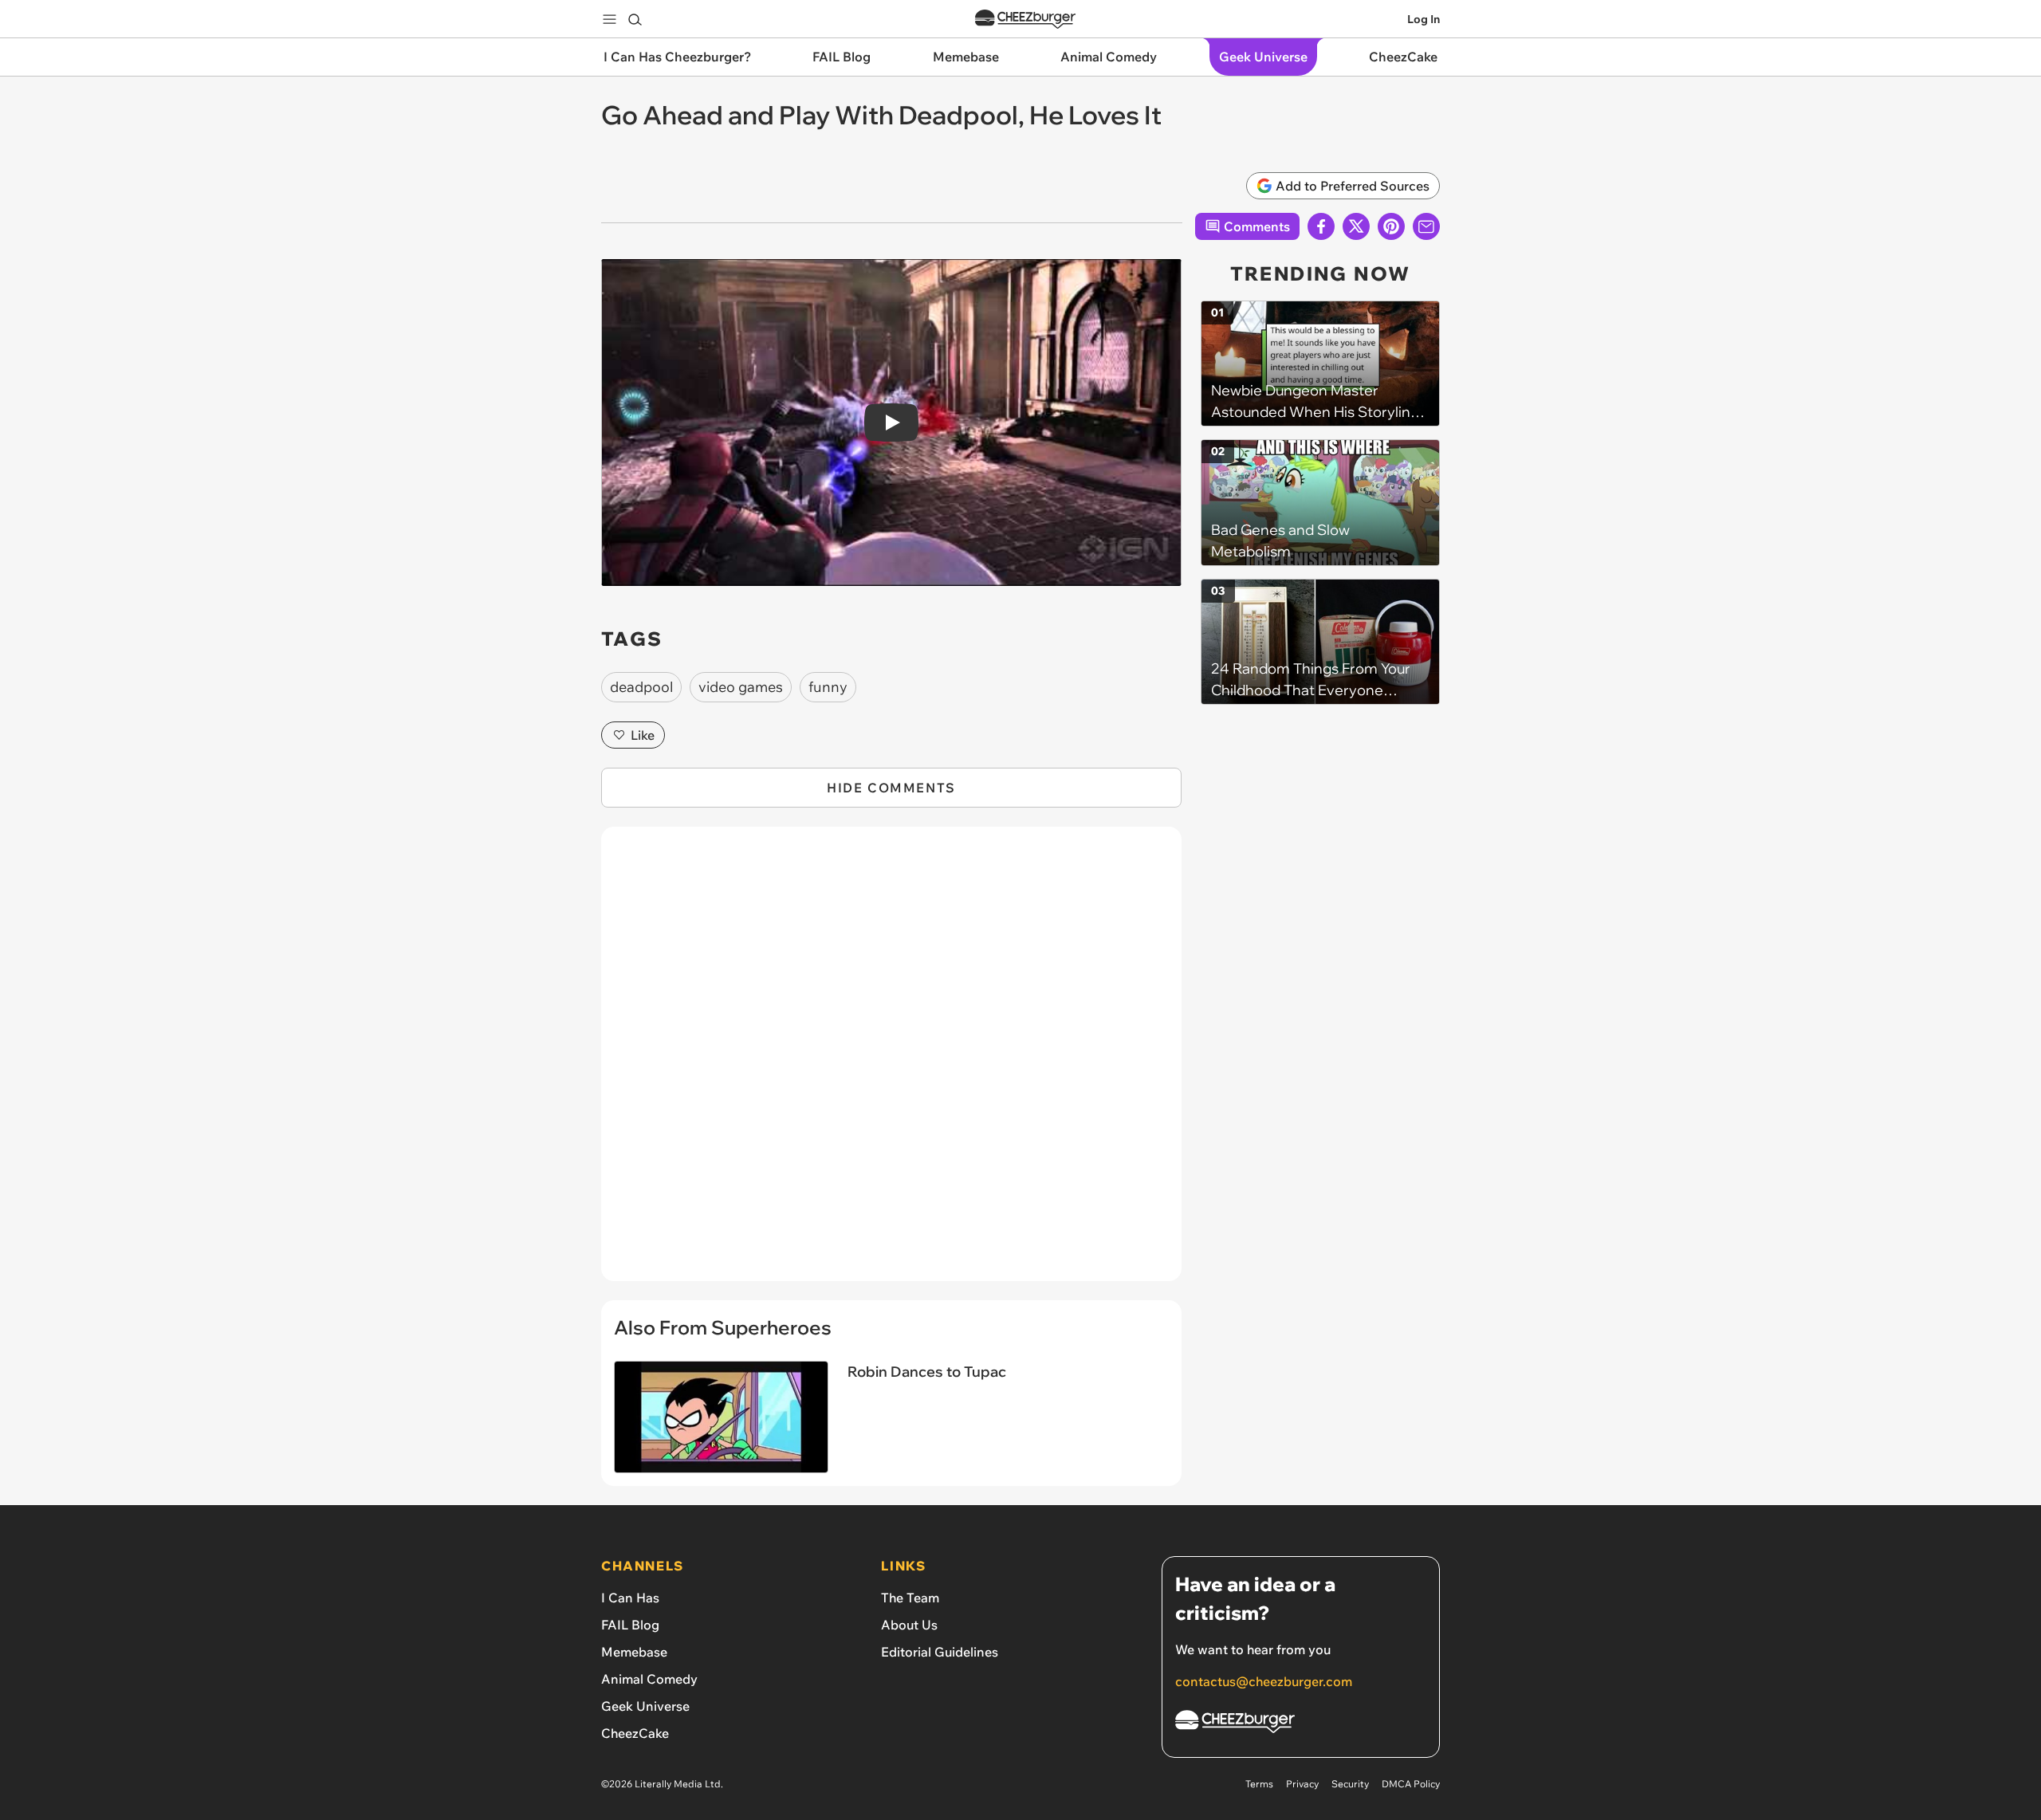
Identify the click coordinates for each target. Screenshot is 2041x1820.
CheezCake (635, 1733)
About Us (909, 1625)
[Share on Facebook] (1321, 226)
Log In (1424, 19)
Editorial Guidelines (940, 1652)
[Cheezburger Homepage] (1025, 20)
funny (828, 687)
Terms (1259, 1784)
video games (741, 687)
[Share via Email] (1426, 226)
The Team (910, 1598)
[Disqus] (891, 1063)
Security (1350, 1784)
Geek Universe (645, 1706)
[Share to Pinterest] (1391, 226)
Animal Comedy (649, 1679)
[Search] (635, 19)
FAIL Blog (630, 1625)
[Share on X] (1356, 226)
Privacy (1302, 1784)
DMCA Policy (1411, 1784)
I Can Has (630, 1598)
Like (643, 735)
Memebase (634, 1652)
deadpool (641, 687)
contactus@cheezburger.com (1264, 1681)
